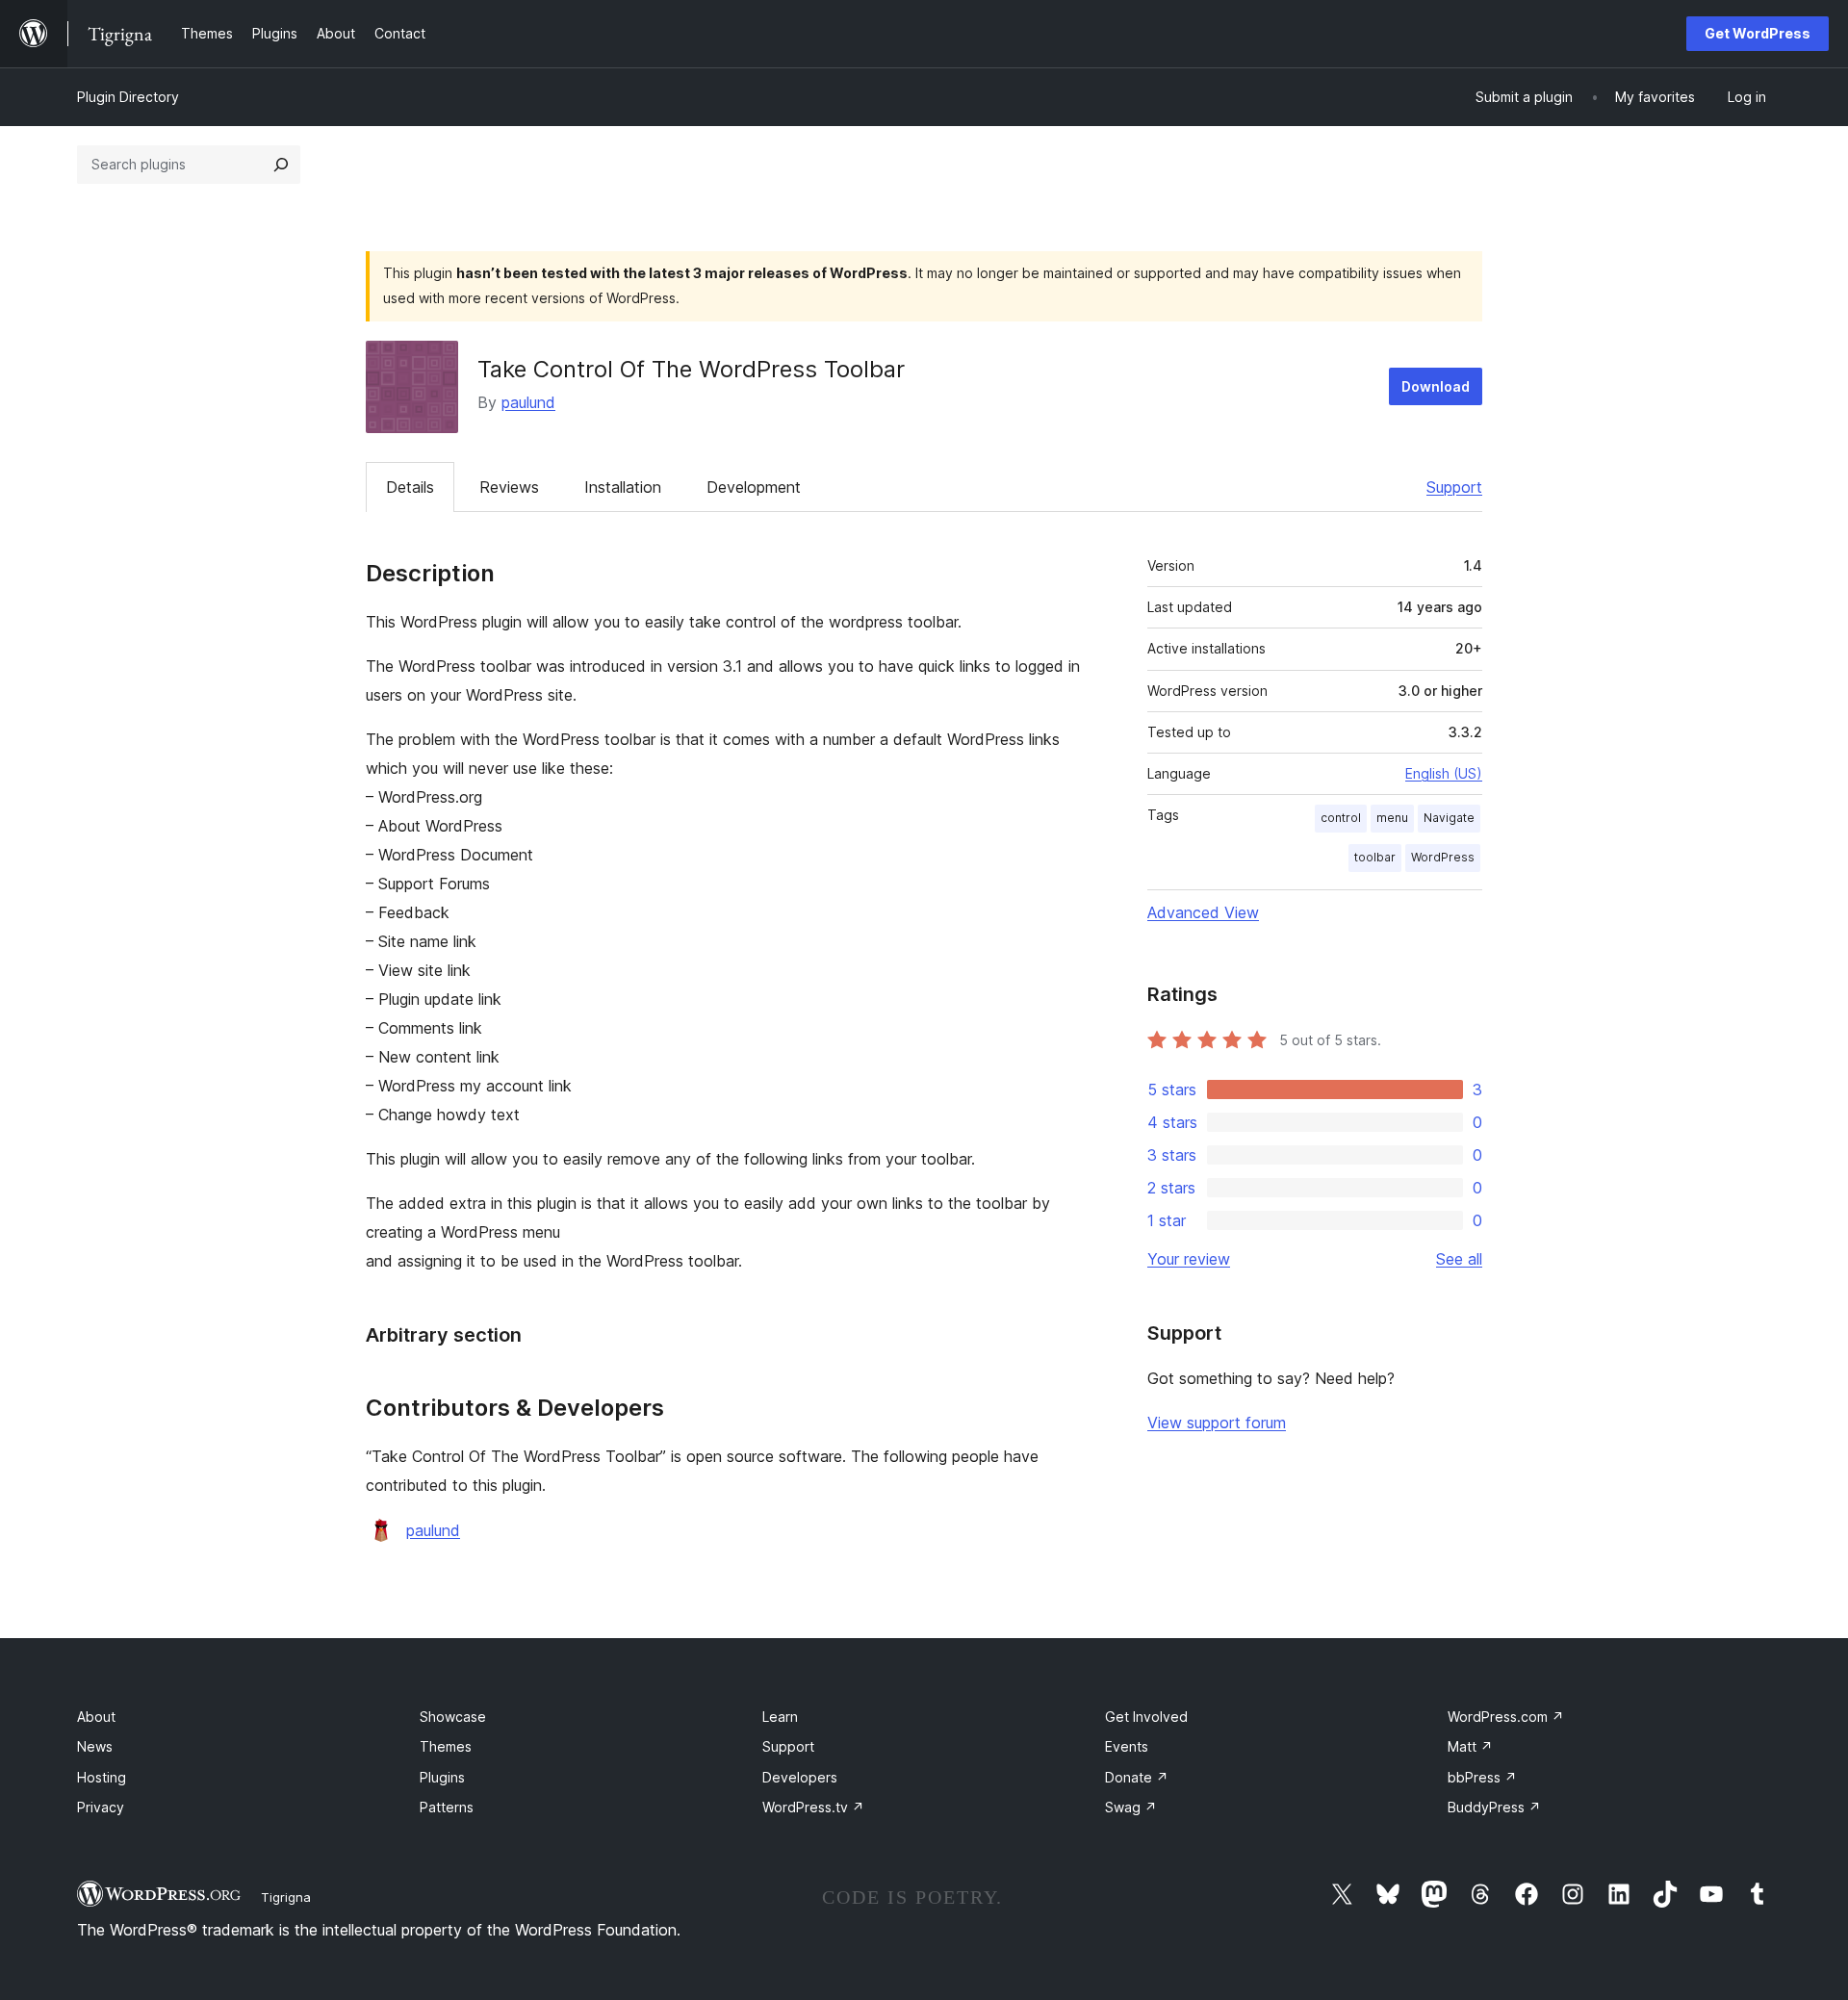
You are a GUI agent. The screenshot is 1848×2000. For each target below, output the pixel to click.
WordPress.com (1506, 1717)
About (96, 1717)
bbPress (1482, 1777)
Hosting (102, 1777)
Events (1127, 1746)
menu (1392, 818)
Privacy (101, 1807)
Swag (1131, 1807)
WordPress (1443, 857)
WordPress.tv (813, 1807)
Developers (800, 1777)
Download (1436, 386)
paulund (528, 402)
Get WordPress (1758, 33)
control (1341, 818)
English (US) (1444, 773)
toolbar (1375, 857)
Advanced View (1203, 912)
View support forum (1217, 1423)
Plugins (442, 1777)
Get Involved (1146, 1717)
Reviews (509, 487)
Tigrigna (286, 1897)
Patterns (447, 1807)
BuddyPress (1494, 1807)
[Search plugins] (281, 165)
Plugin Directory (128, 97)
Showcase (453, 1717)
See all (1459, 1259)
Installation (623, 487)
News (95, 1746)
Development (754, 487)
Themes (446, 1746)
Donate (1137, 1777)
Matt (1470, 1746)
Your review (1189, 1259)
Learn (780, 1717)
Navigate (1449, 818)
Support (1454, 487)
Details (410, 487)
